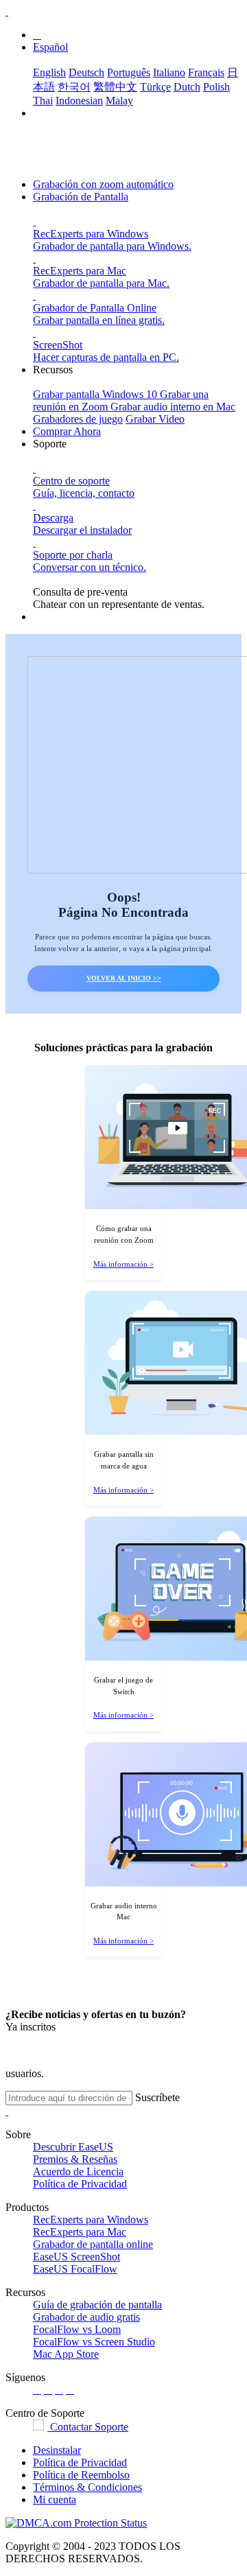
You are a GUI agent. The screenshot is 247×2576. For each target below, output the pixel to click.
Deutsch (86, 72)
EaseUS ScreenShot (77, 2257)
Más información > (123, 1264)
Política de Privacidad (80, 2184)
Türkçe (155, 87)
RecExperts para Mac (80, 2232)
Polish (216, 87)
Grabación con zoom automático (103, 184)
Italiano (169, 72)
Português (129, 72)
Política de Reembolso (81, 2475)
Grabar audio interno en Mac (173, 407)
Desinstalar (57, 2450)
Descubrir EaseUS (73, 2147)
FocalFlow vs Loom (77, 2329)
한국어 (74, 87)
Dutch (187, 87)
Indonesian (79, 101)
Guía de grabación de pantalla (97, 2305)
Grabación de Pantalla (81, 197)
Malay (119, 101)
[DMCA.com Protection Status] (76, 2523)
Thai (43, 101)
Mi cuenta (55, 2499)
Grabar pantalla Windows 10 (96, 394)
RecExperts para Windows (91, 2220)
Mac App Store (66, 2354)
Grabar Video (155, 419)
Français (206, 72)
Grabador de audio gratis (86, 2317)
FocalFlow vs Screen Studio (94, 2342)
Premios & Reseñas (75, 2159)
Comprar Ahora (67, 431)
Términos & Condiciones (87, 2487)
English (49, 72)
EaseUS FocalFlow (75, 2269)
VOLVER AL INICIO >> (124, 978)
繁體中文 (115, 87)
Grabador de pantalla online (93, 2244)
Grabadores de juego (78, 419)
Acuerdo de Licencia (78, 2171)
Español (50, 47)
